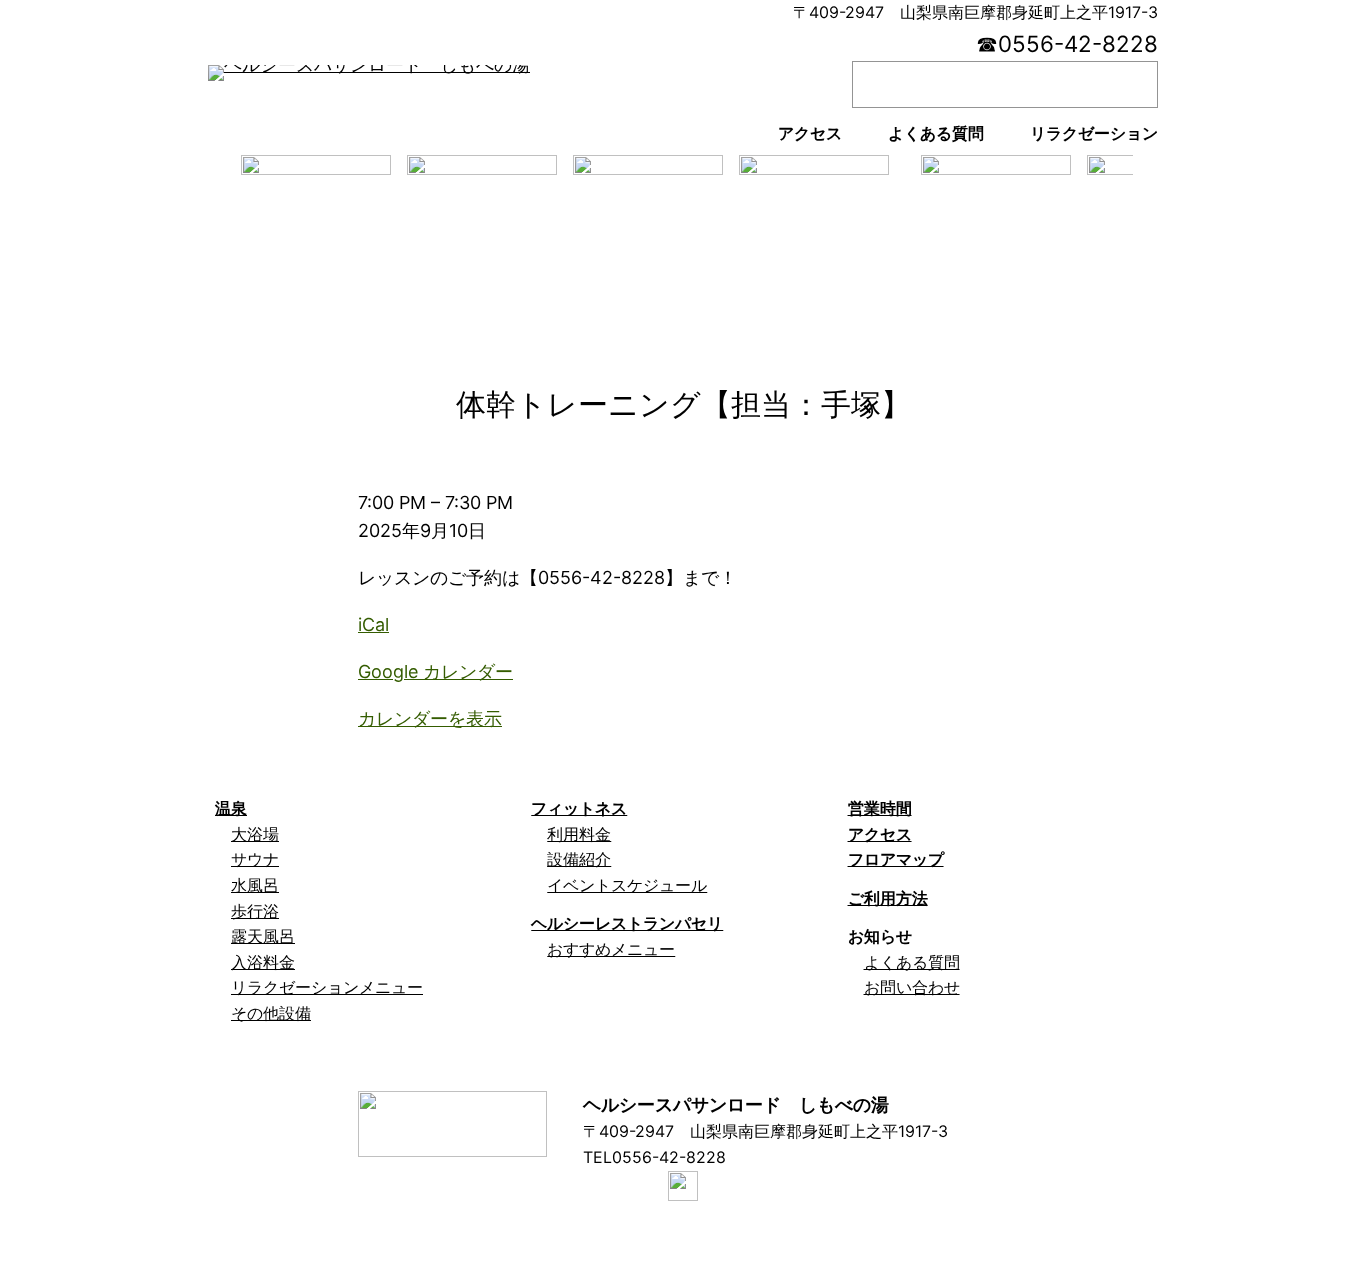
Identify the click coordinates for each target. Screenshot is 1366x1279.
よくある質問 (912, 962)
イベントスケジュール (627, 885)
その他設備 (271, 1013)
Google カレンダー (435, 671)
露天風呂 (263, 936)
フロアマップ (896, 859)
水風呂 (255, 885)
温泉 (231, 808)
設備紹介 (579, 859)
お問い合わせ (912, 987)
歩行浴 (255, 911)
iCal (373, 624)
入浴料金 (263, 962)
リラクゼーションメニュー (327, 987)
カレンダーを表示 (430, 718)
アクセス (880, 834)
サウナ (255, 859)
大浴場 (255, 834)
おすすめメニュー (611, 949)
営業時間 (880, 808)
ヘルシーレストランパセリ (627, 923)
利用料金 (579, 834)
